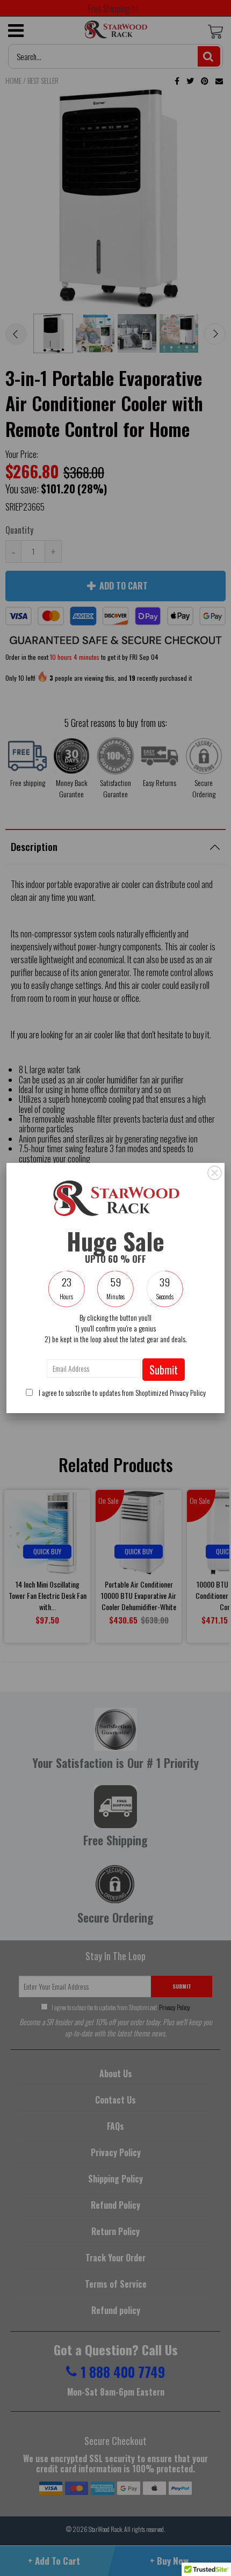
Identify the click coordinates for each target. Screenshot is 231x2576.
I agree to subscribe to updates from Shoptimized (121, 1392)
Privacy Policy (188, 1392)
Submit (164, 1370)
